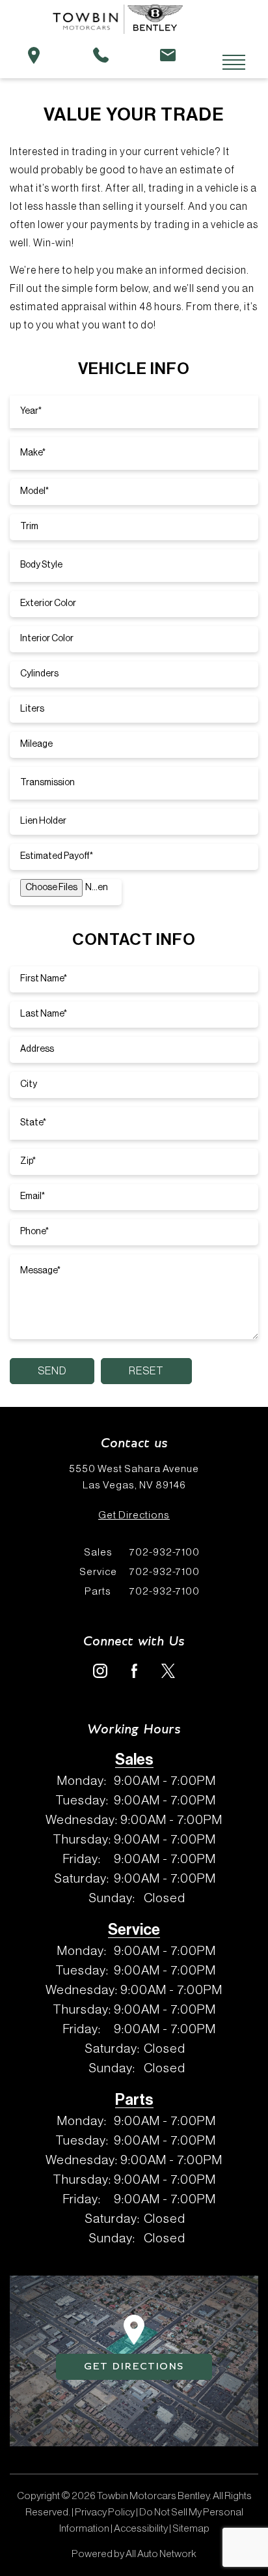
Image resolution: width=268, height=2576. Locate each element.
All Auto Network (161, 2554)
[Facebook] (134, 1670)
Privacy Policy (105, 2512)
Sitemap (191, 2528)
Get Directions (134, 1515)
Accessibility (141, 2528)
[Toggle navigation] (224, 63)
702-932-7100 (142, 1552)
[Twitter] (168, 1670)
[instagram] (100, 1670)
